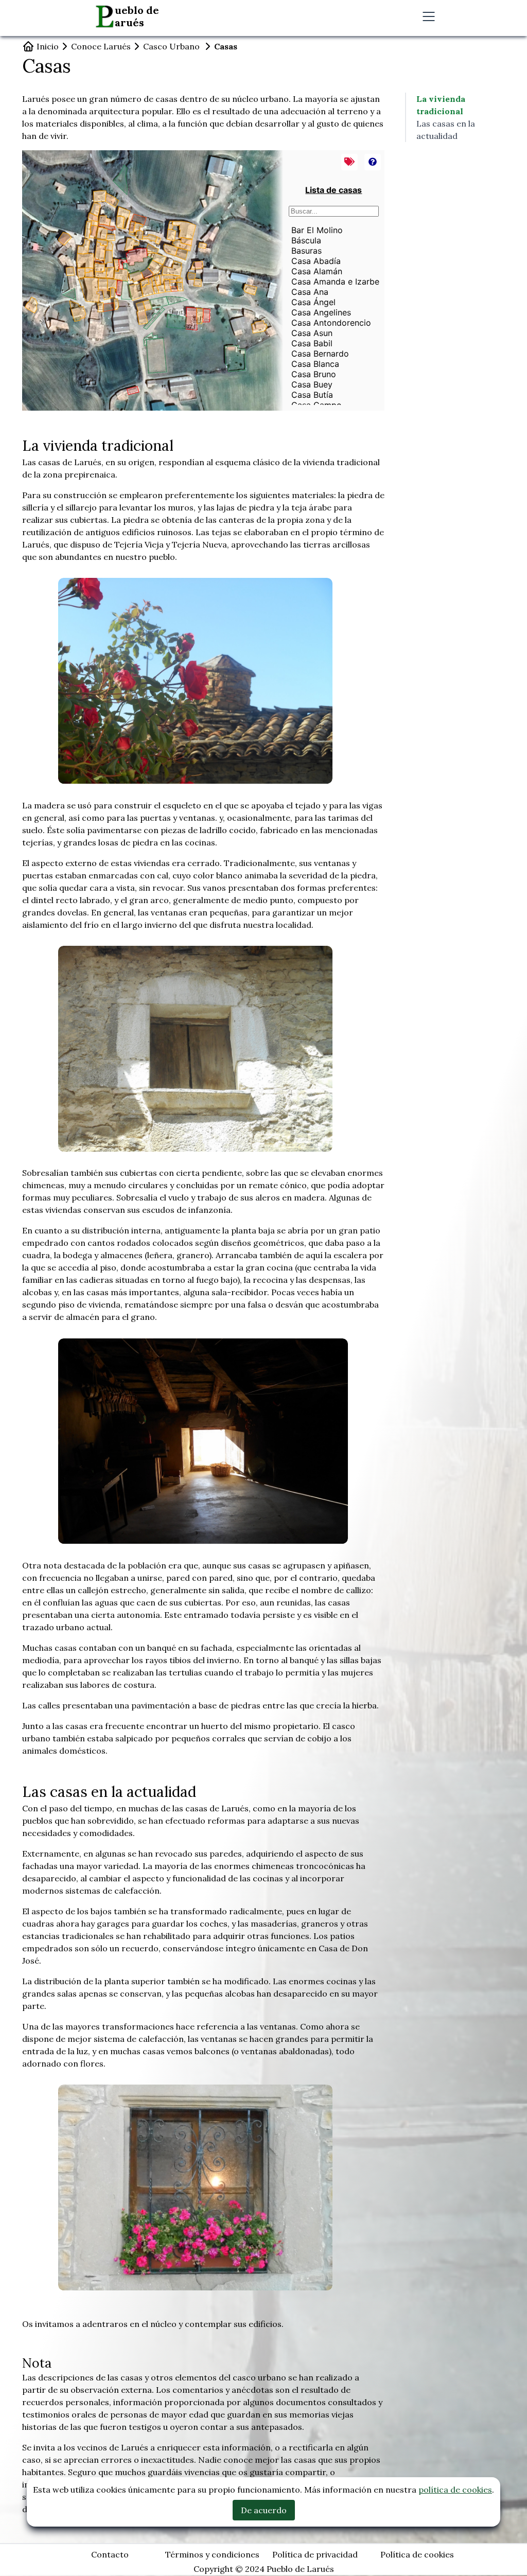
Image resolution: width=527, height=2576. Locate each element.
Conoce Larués (101, 46)
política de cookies (455, 2490)
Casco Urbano (171, 46)
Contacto (110, 2554)
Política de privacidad (315, 2554)
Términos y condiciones (212, 2554)
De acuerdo (264, 2510)
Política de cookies (417, 2554)
